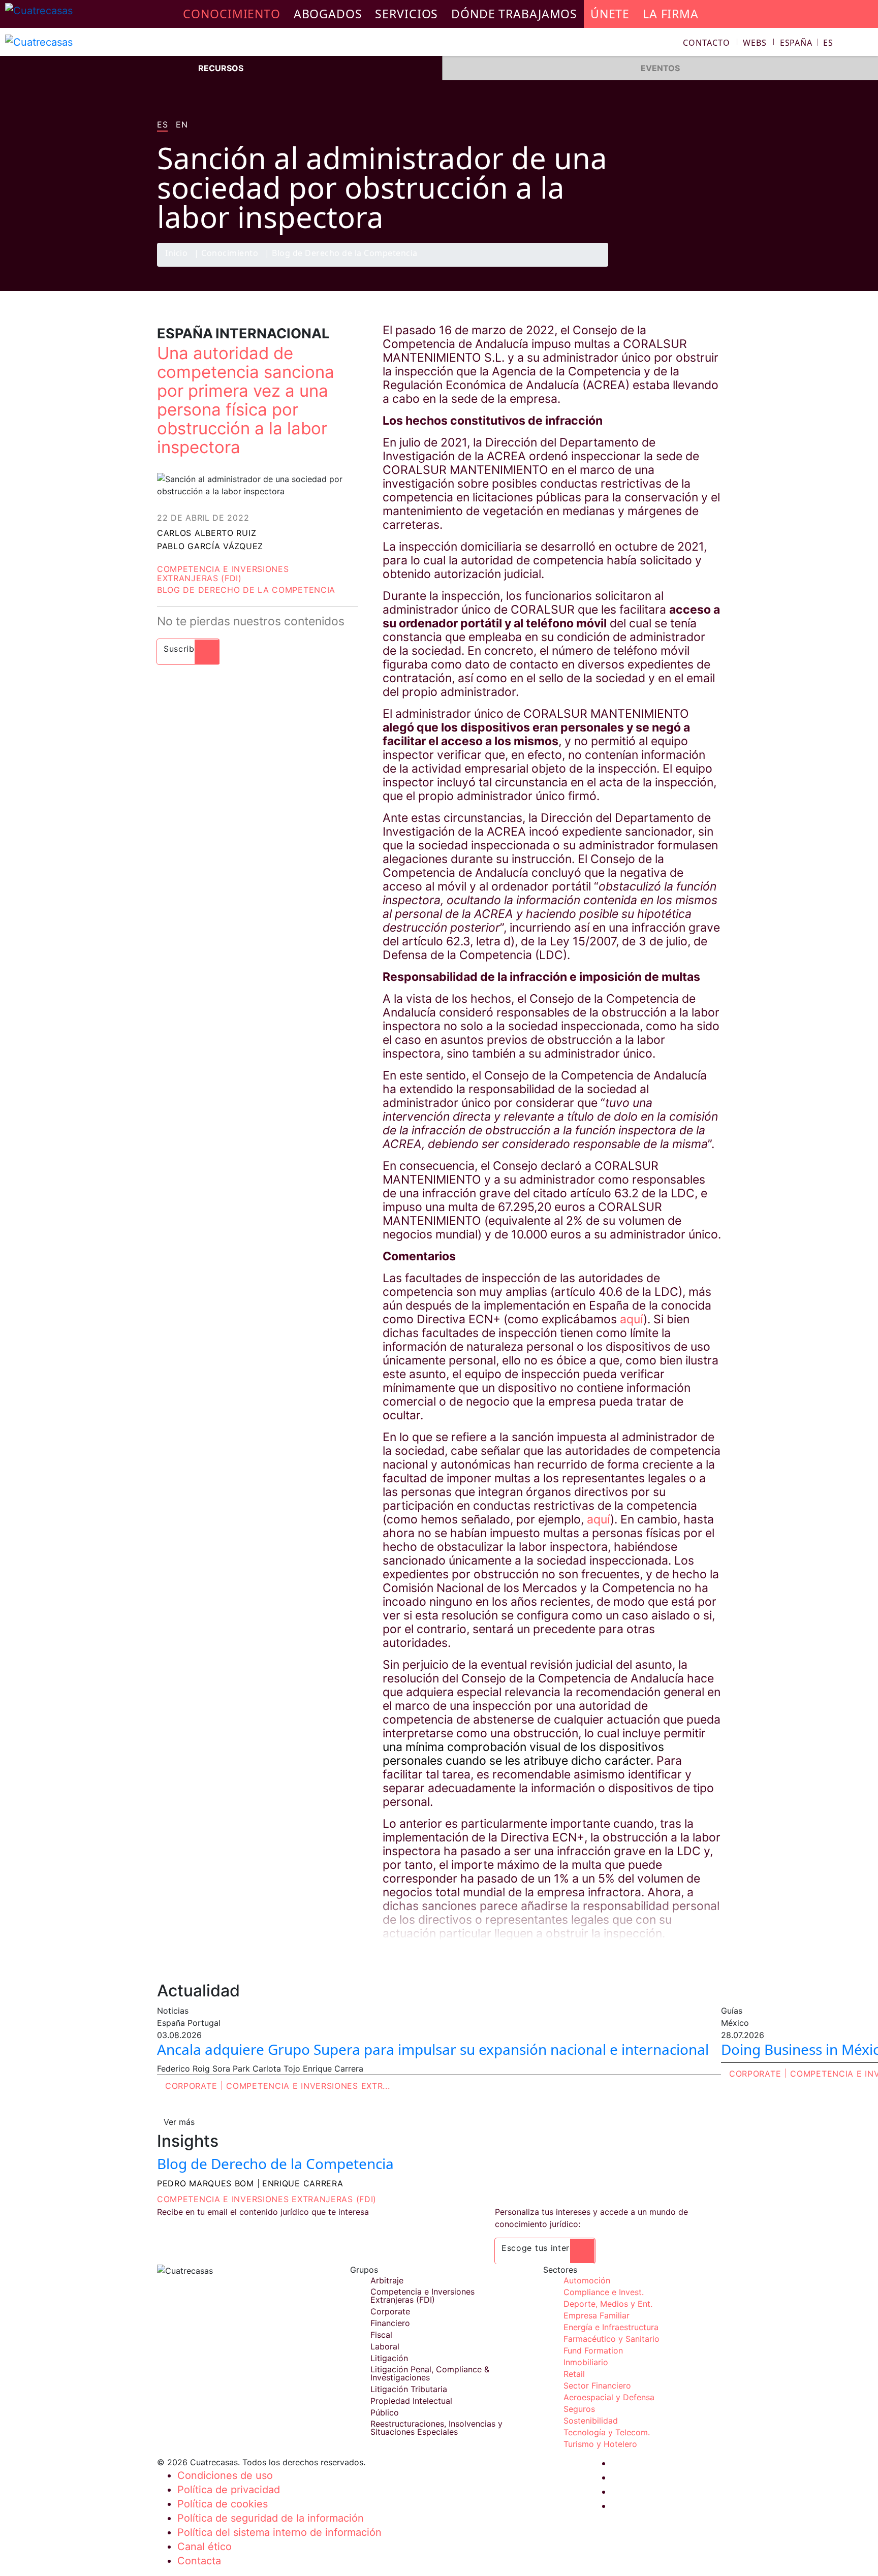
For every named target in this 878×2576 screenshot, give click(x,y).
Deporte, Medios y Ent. (608, 2304)
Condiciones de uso (225, 2475)
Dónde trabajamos (514, 14)
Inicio (176, 254)
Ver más (179, 2122)
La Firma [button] (671, 14)
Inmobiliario (586, 2362)
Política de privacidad (229, 2490)
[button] (807, 43)
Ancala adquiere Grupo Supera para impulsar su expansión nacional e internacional (433, 2049)
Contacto (706, 43)
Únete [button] (610, 14)
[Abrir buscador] (866, 44)
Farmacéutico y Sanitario (612, 2339)
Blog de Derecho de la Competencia (345, 254)
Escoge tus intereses (545, 2248)
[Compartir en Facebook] (650, 266)
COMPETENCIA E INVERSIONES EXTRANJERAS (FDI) (267, 2199)
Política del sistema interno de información (279, 2532)
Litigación (389, 2358)
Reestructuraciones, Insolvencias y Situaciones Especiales (436, 2428)
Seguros (579, 2409)
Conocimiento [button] (232, 14)
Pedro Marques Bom (206, 2183)
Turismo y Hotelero (600, 2444)
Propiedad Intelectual (411, 2401)
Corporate (191, 2086)
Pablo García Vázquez (210, 546)
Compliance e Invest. (604, 2292)
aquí (632, 1319)
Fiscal (381, 2335)
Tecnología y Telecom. (607, 2432)
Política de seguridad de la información (271, 2518)
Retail (574, 2374)
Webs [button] (755, 43)
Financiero (390, 2323)
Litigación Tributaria (409, 2389)
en (182, 125)
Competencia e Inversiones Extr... (308, 2086)
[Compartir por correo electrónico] (710, 266)
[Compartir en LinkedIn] (690, 266)
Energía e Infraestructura (611, 2327)
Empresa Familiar (597, 2315)
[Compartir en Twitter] (670, 266)
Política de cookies (223, 2504)
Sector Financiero (597, 2386)
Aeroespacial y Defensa (609, 2397)
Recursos (221, 68)
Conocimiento (230, 254)
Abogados (328, 14)
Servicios (406, 14)
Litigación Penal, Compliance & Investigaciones (430, 2373)
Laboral (385, 2346)
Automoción (587, 2280)
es (162, 125)
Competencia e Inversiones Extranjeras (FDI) (223, 574)
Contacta (199, 2561)
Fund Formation (593, 2350)
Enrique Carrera (303, 2183)
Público (385, 2412)
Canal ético (205, 2547)
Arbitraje (387, 2280)
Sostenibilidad (591, 2421)
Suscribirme (188, 649)
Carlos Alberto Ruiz (207, 533)
